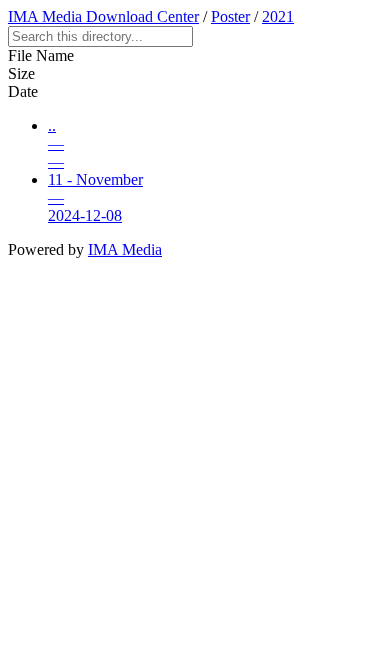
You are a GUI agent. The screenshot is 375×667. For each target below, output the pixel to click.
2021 (278, 16)
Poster (230, 16)
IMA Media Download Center (103, 16)
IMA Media (125, 249)
